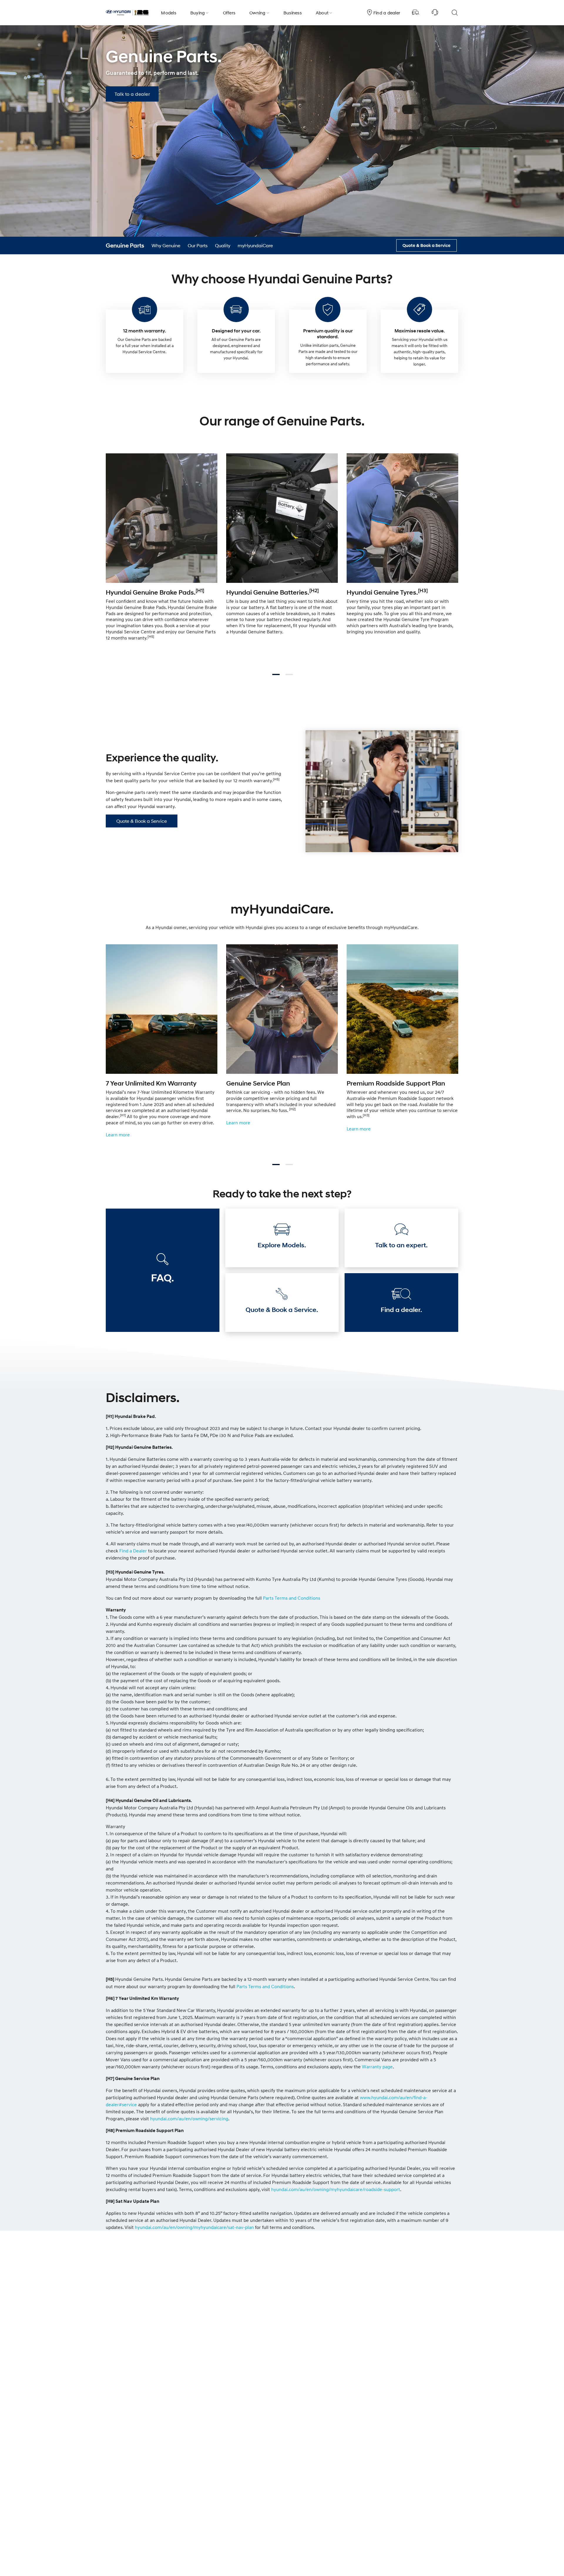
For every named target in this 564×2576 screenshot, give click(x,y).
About (322, 13)
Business (293, 13)
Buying (198, 13)
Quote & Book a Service (142, 821)
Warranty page (377, 2067)
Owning (257, 13)
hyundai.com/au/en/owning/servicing (189, 2119)
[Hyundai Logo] (127, 13)
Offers (229, 13)
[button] (132, 94)
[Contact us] (435, 13)
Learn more (118, 1135)
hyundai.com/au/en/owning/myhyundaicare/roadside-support (336, 2189)
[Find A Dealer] (416, 13)
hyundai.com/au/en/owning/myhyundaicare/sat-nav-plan (194, 2227)
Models (169, 13)
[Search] (454, 13)
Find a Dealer (133, 1551)
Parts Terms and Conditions (292, 1598)
